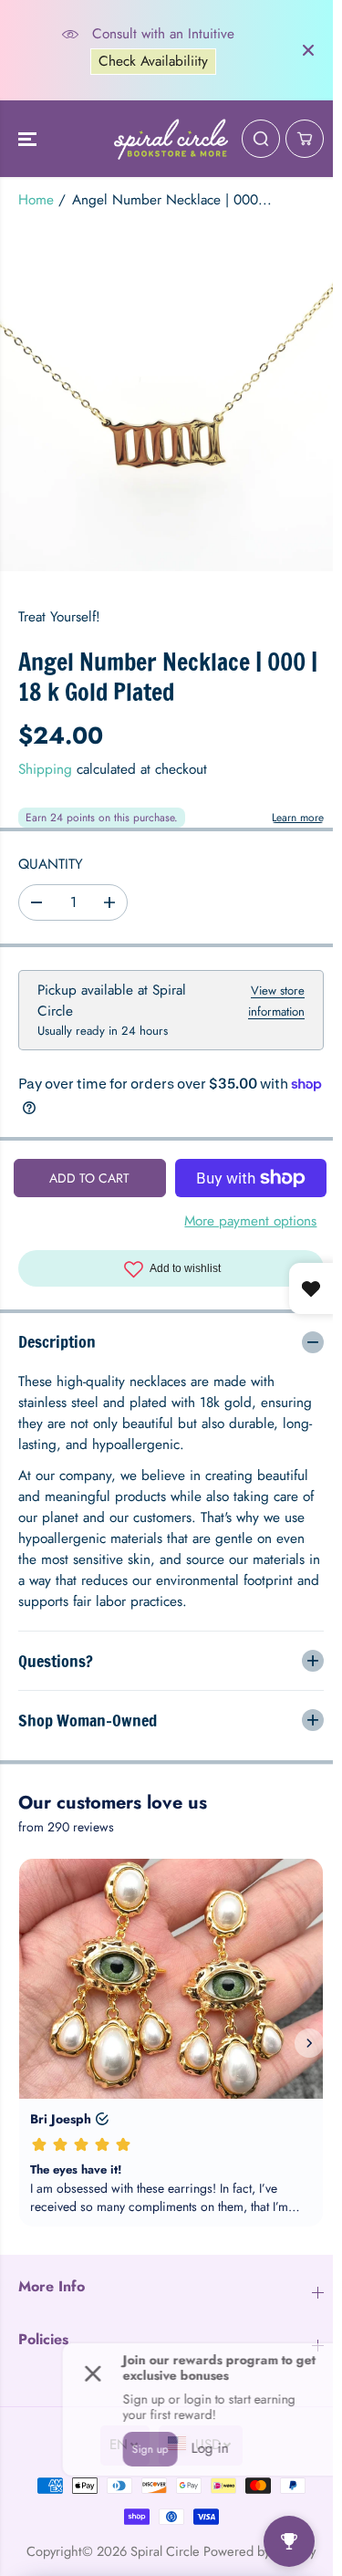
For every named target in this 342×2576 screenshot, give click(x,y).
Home (36, 200)
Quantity (51, 864)
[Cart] (305, 139)
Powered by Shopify (255, 2551)
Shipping (45, 769)
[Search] (261, 139)
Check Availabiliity (153, 61)
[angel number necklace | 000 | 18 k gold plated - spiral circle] (171, 406)
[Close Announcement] (308, 50)
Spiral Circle (161, 2551)
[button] (29, 139)
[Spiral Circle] (171, 139)
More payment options (250, 1221)
